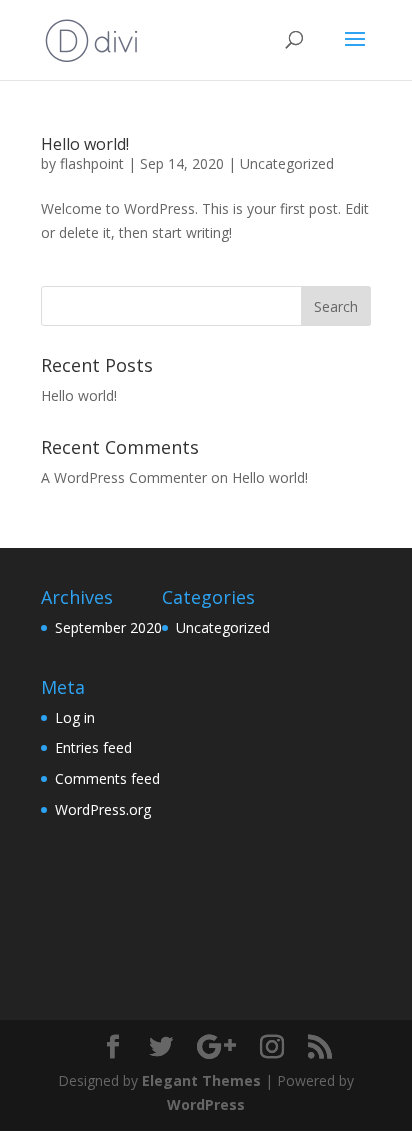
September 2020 (108, 627)
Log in (75, 717)
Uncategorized (287, 163)
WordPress (206, 1104)
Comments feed (107, 778)
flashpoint (92, 163)
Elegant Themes (201, 1080)
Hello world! (85, 144)
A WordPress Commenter (124, 477)
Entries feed (93, 747)
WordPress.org (103, 809)
